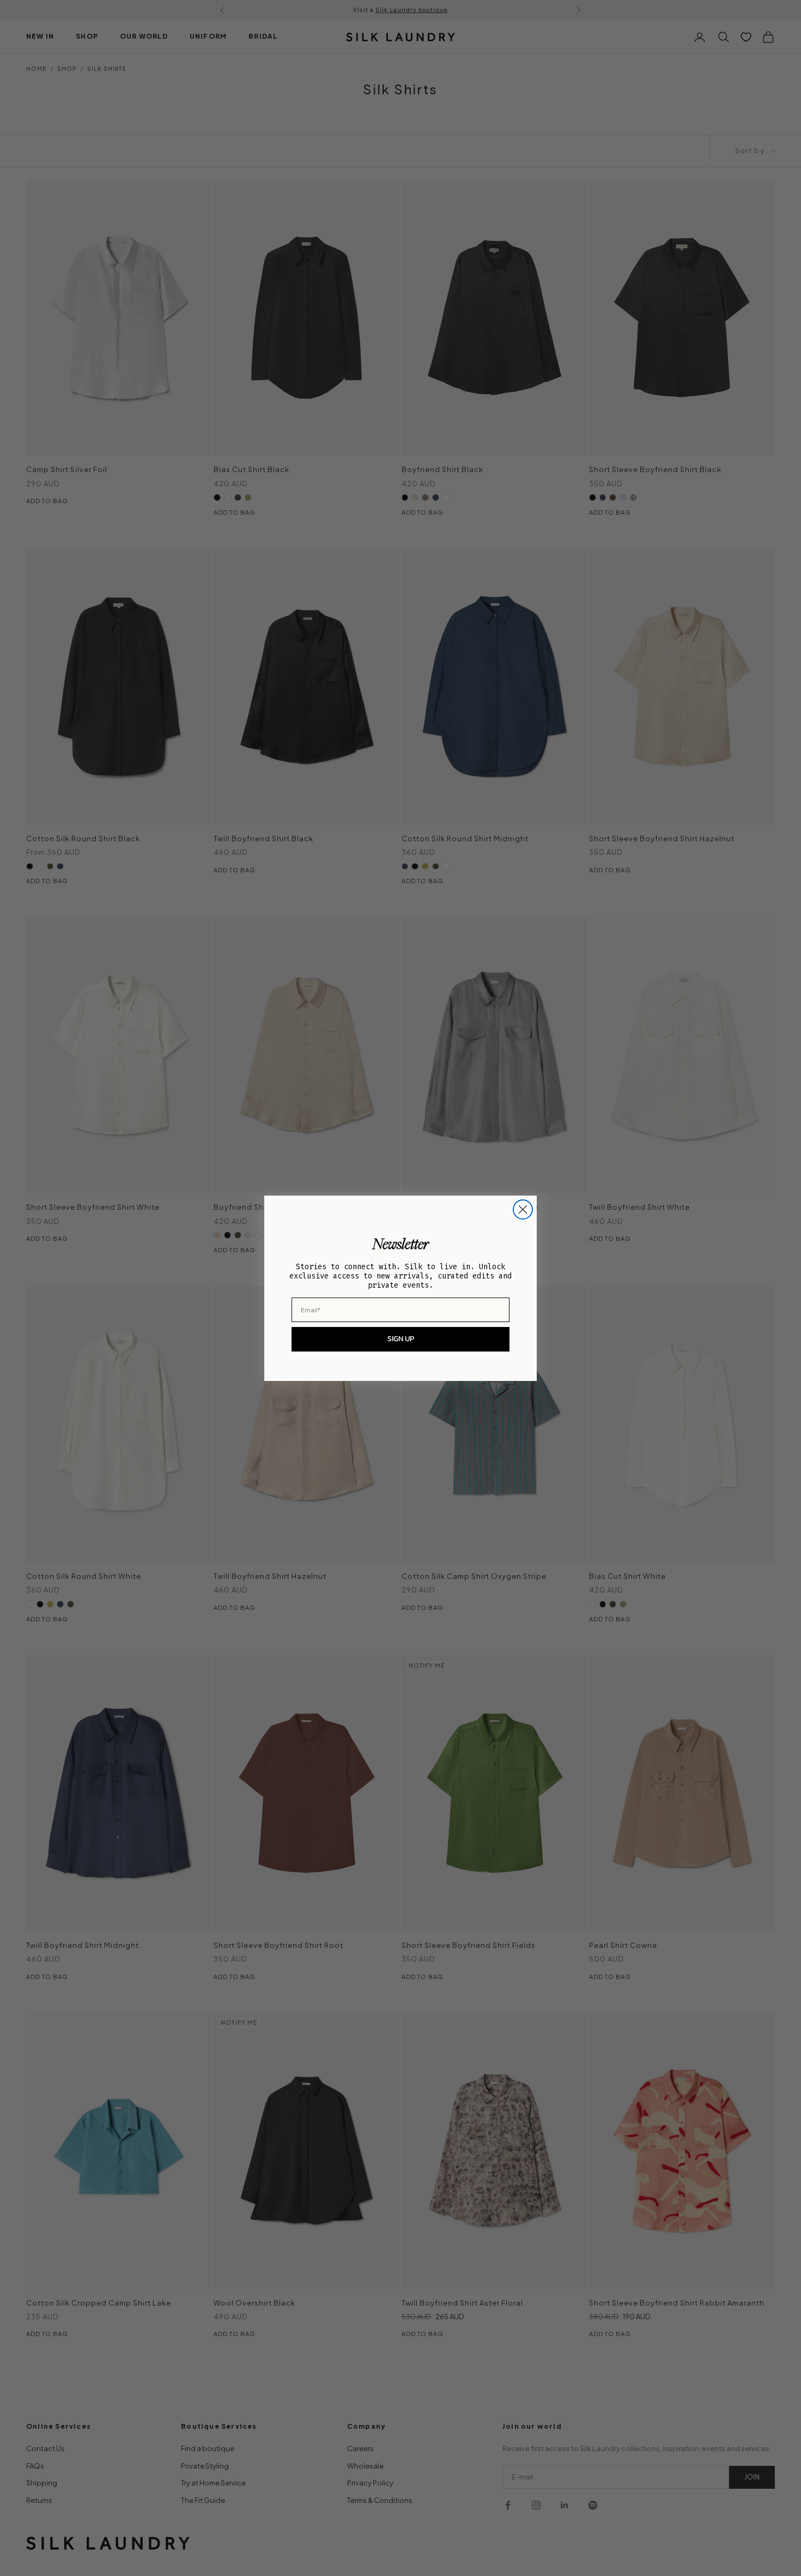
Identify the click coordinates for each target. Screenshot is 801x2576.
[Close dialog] (523, 1209)
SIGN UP (401, 1339)
